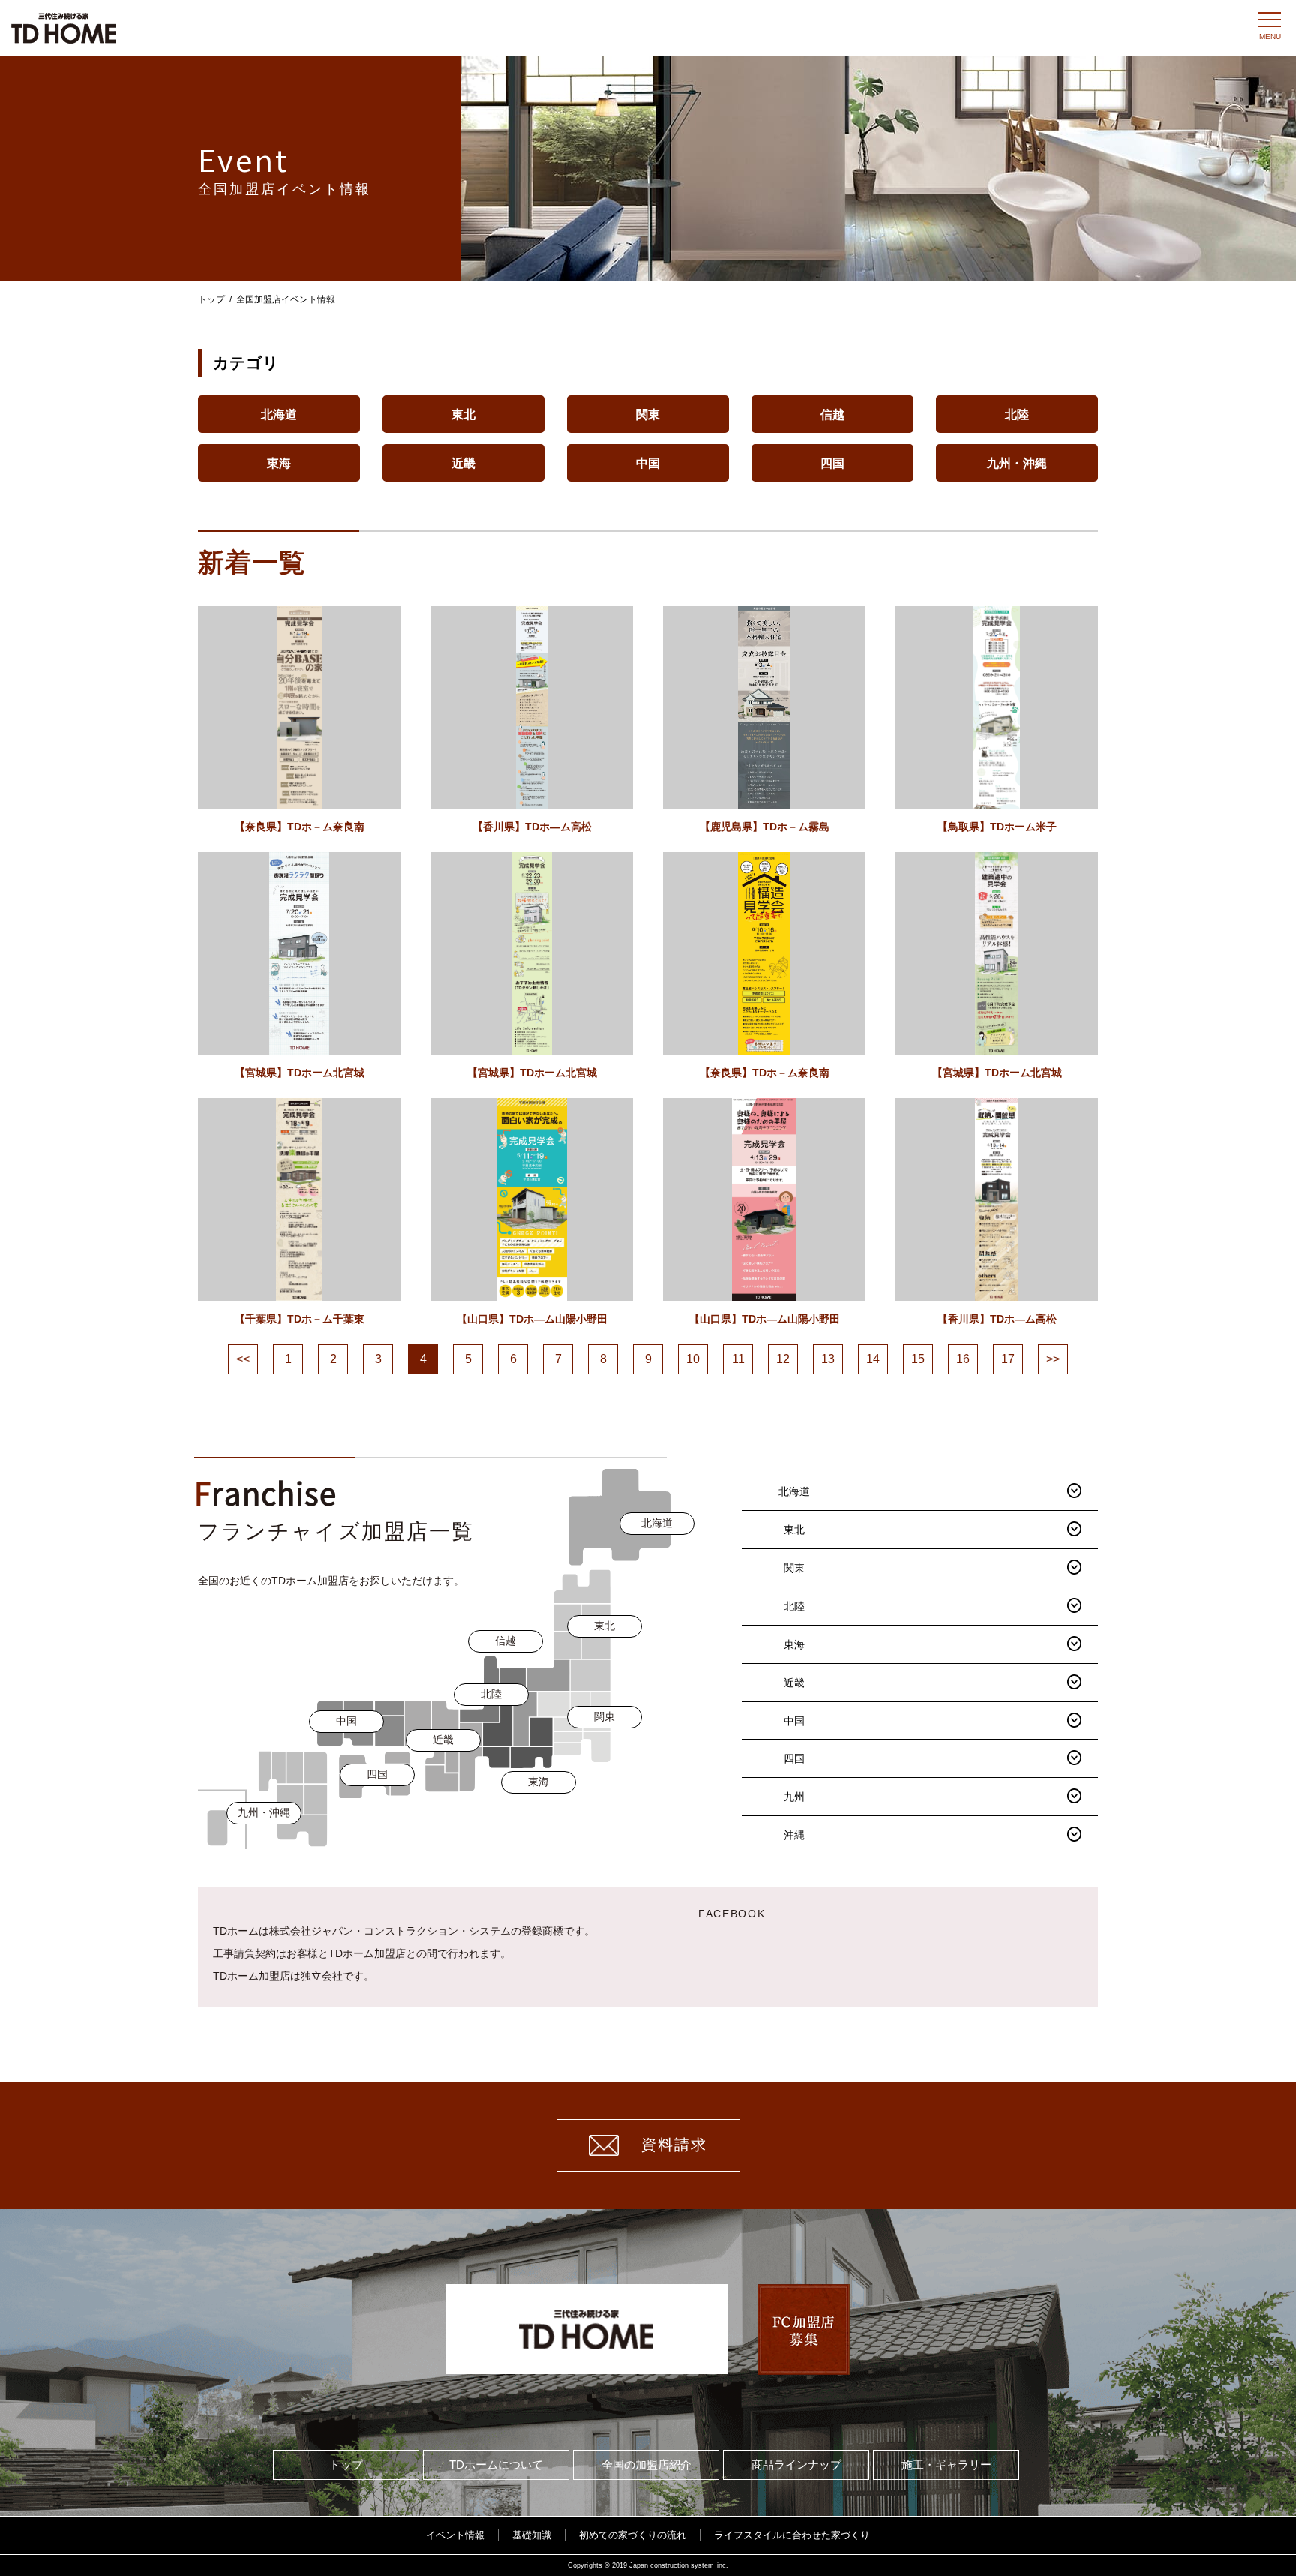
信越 (832, 414)
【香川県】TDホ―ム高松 (532, 827)
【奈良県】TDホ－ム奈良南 (300, 827)
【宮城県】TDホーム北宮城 (300, 1073)
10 (693, 1359)
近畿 (463, 463)
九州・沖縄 (1017, 463)
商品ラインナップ (796, 2465)
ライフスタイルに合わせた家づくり (792, 2535)
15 (918, 1359)
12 (783, 1359)
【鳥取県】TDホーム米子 (997, 827)
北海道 (279, 414)
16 (963, 1359)
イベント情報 (455, 2535)
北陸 (1017, 414)
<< (243, 1359)
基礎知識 (532, 2535)
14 (873, 1359)
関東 (648, 414)
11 (738, 1359)
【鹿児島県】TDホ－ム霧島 (765, 827)
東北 (463, 414)
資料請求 (674, 2145)
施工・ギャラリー (946, 2465)
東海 (279, 463)
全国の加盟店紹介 (646, 2465)
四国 (832, 463)
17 (1008, 1359)
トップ (211, 299)
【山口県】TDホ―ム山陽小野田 (532, 1319)
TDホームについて (496, 2465)
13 (828, 1359)
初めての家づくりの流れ (633, 2535)
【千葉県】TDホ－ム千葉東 (300, 1319)
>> (1053, 1359)
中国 (648, 463)
